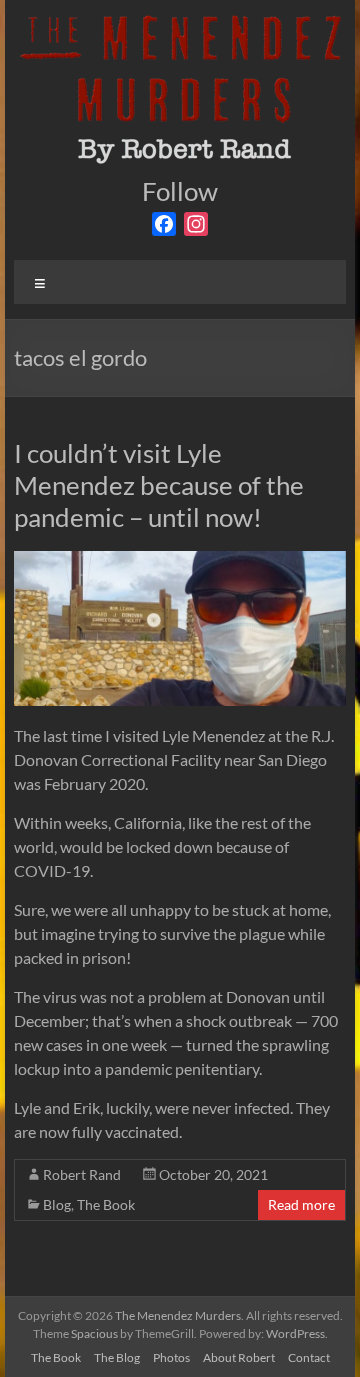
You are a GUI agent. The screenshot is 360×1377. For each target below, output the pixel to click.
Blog (57, 1204)
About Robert (239, 1357)
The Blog (117, 1357)
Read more (301, 1204)
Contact (309, 1357)
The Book (106, 1204)
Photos (171, 1357)
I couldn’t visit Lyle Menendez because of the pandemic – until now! (159, 485)
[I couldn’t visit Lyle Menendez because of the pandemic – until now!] (180, 560)
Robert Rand (82, 1174)
